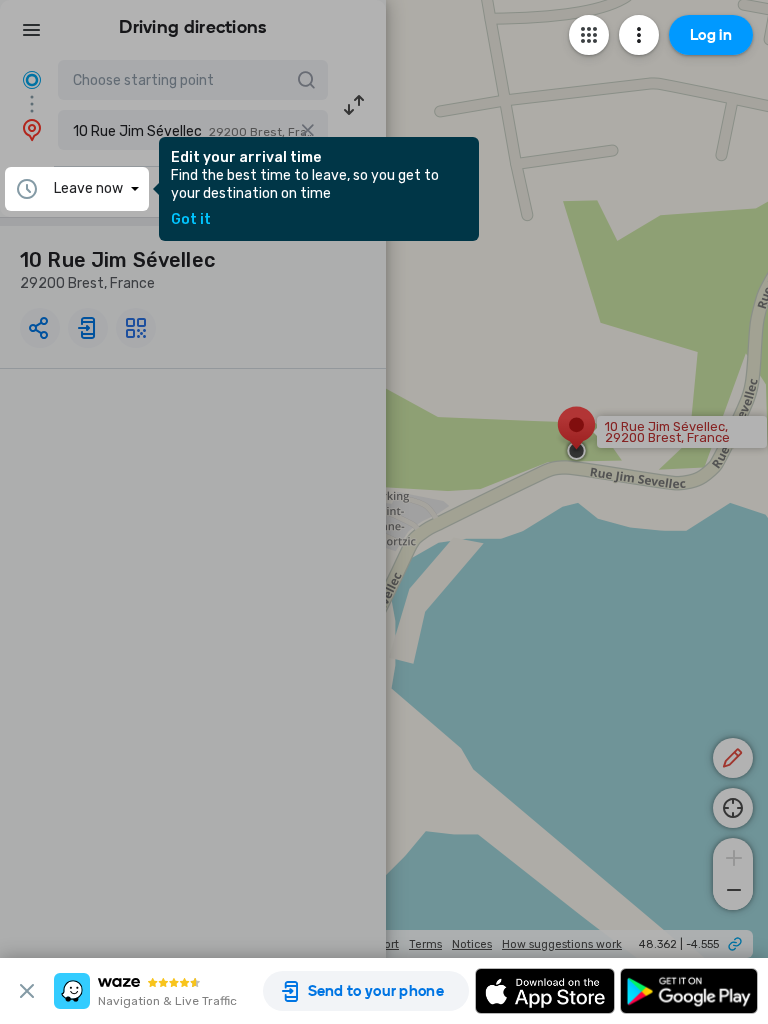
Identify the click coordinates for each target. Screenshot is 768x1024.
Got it (191, 220)
